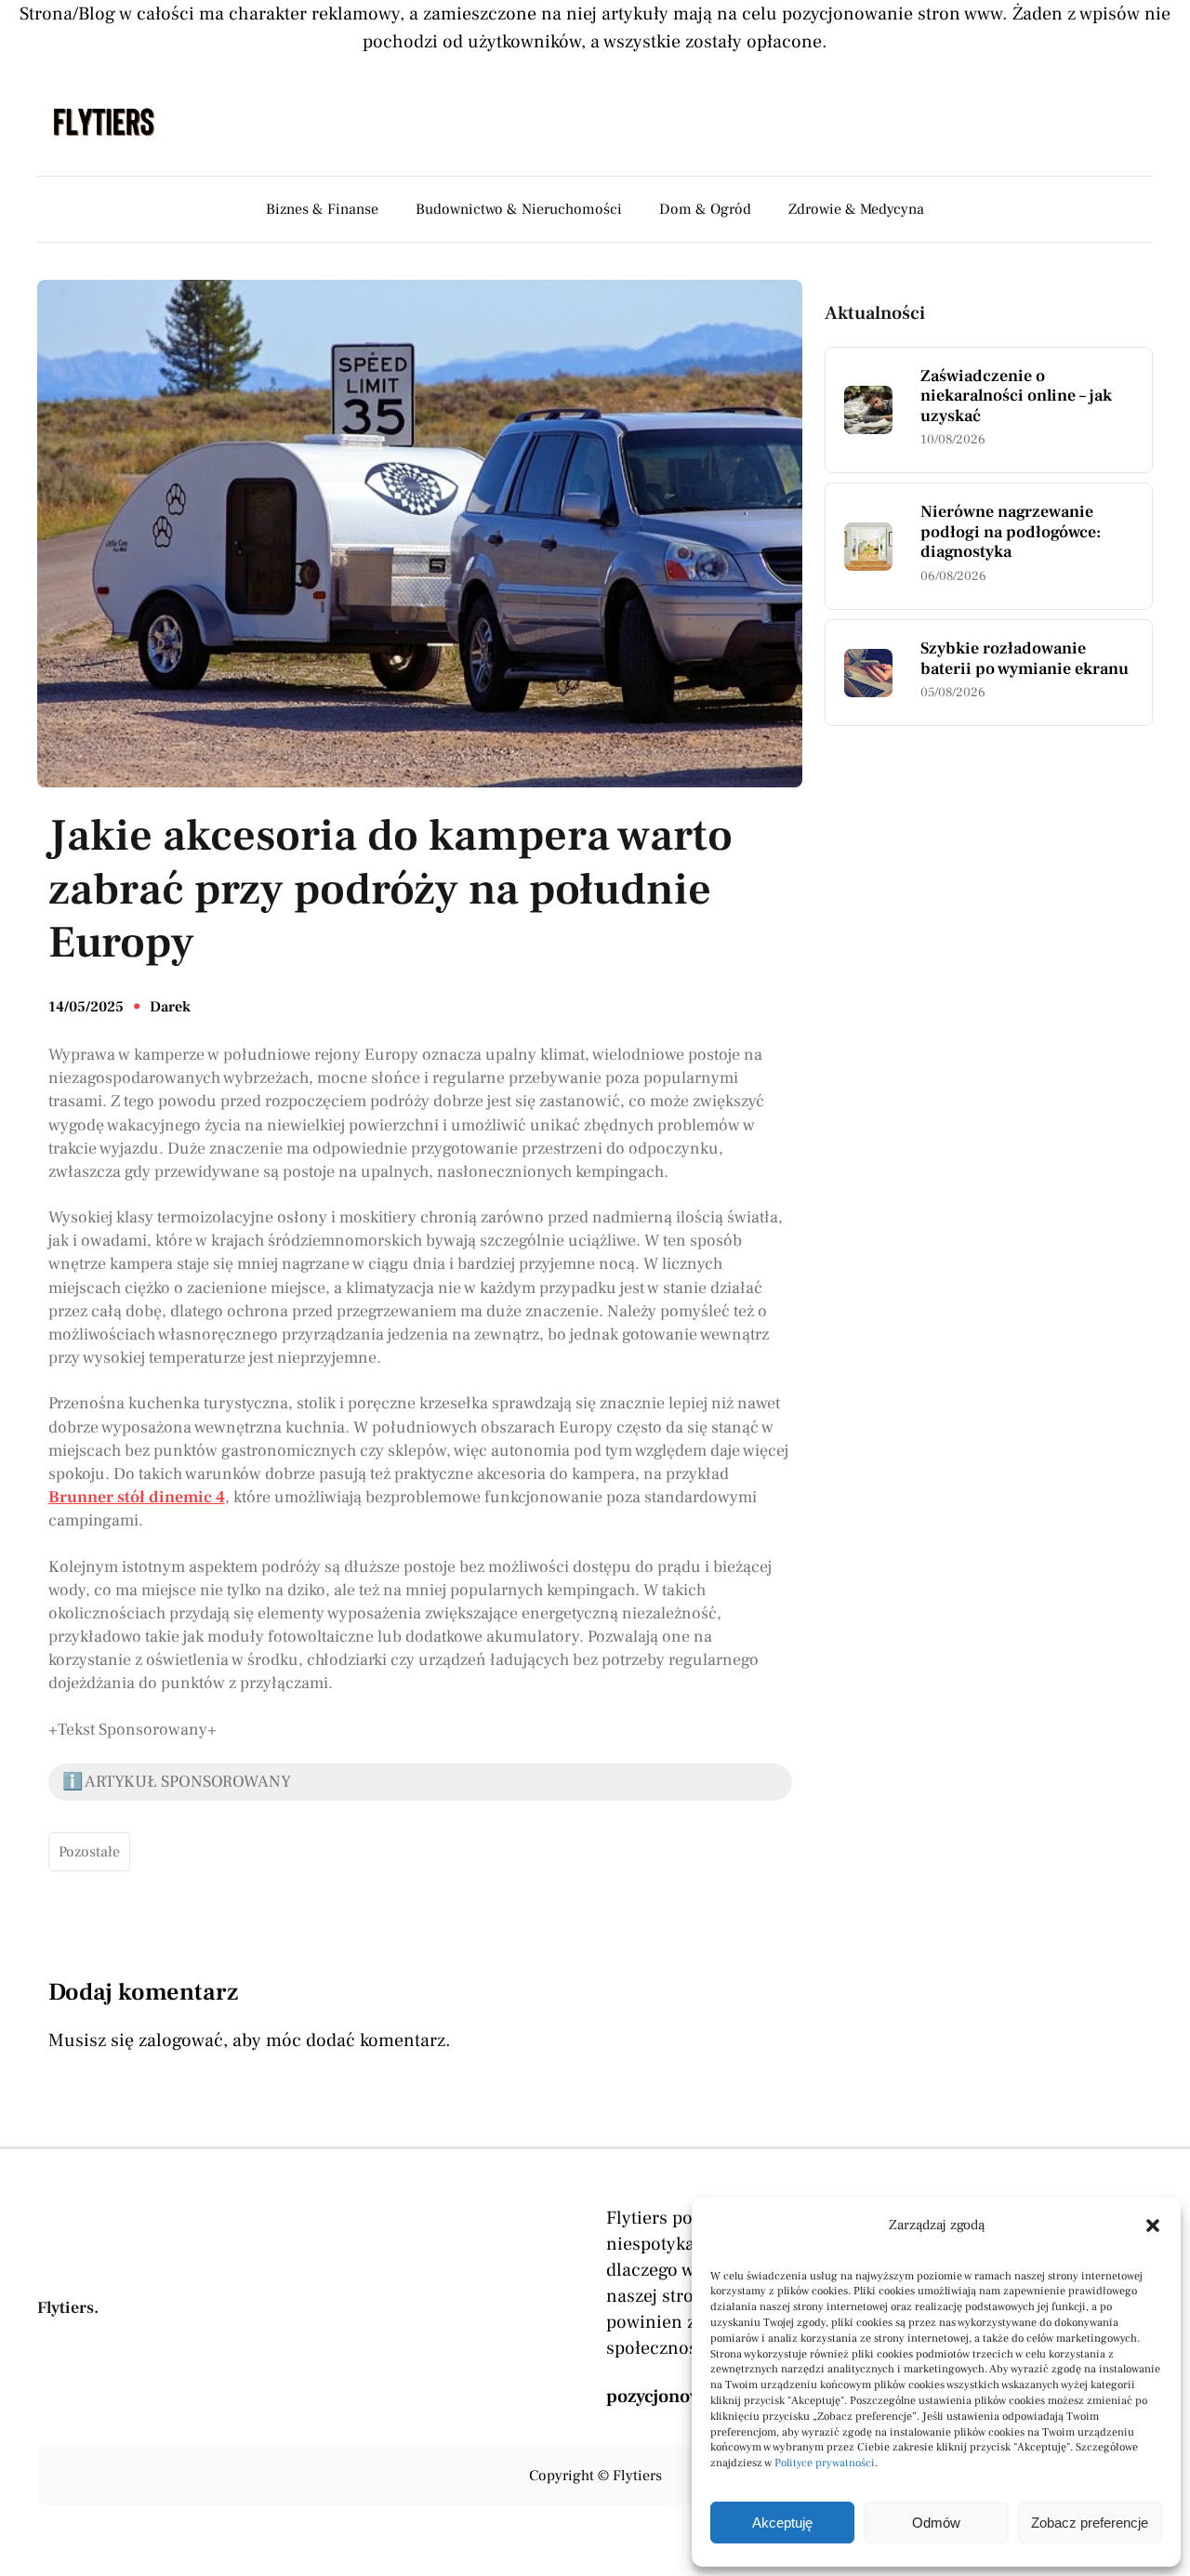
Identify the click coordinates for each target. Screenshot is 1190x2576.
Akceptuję (782, 2523)
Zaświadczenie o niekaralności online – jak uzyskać (1016, 396)
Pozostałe (89, 1852)
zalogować (181, 2041)
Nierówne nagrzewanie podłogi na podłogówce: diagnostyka (1011, 532)
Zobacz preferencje (1090, 2523)
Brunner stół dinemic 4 (137, 1497)
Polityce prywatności (825, 2463)
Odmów (936, 2523)
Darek (170, 1007)
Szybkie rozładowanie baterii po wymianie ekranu (1025, 659)
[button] (1153, 2226)
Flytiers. (68, 2308)
